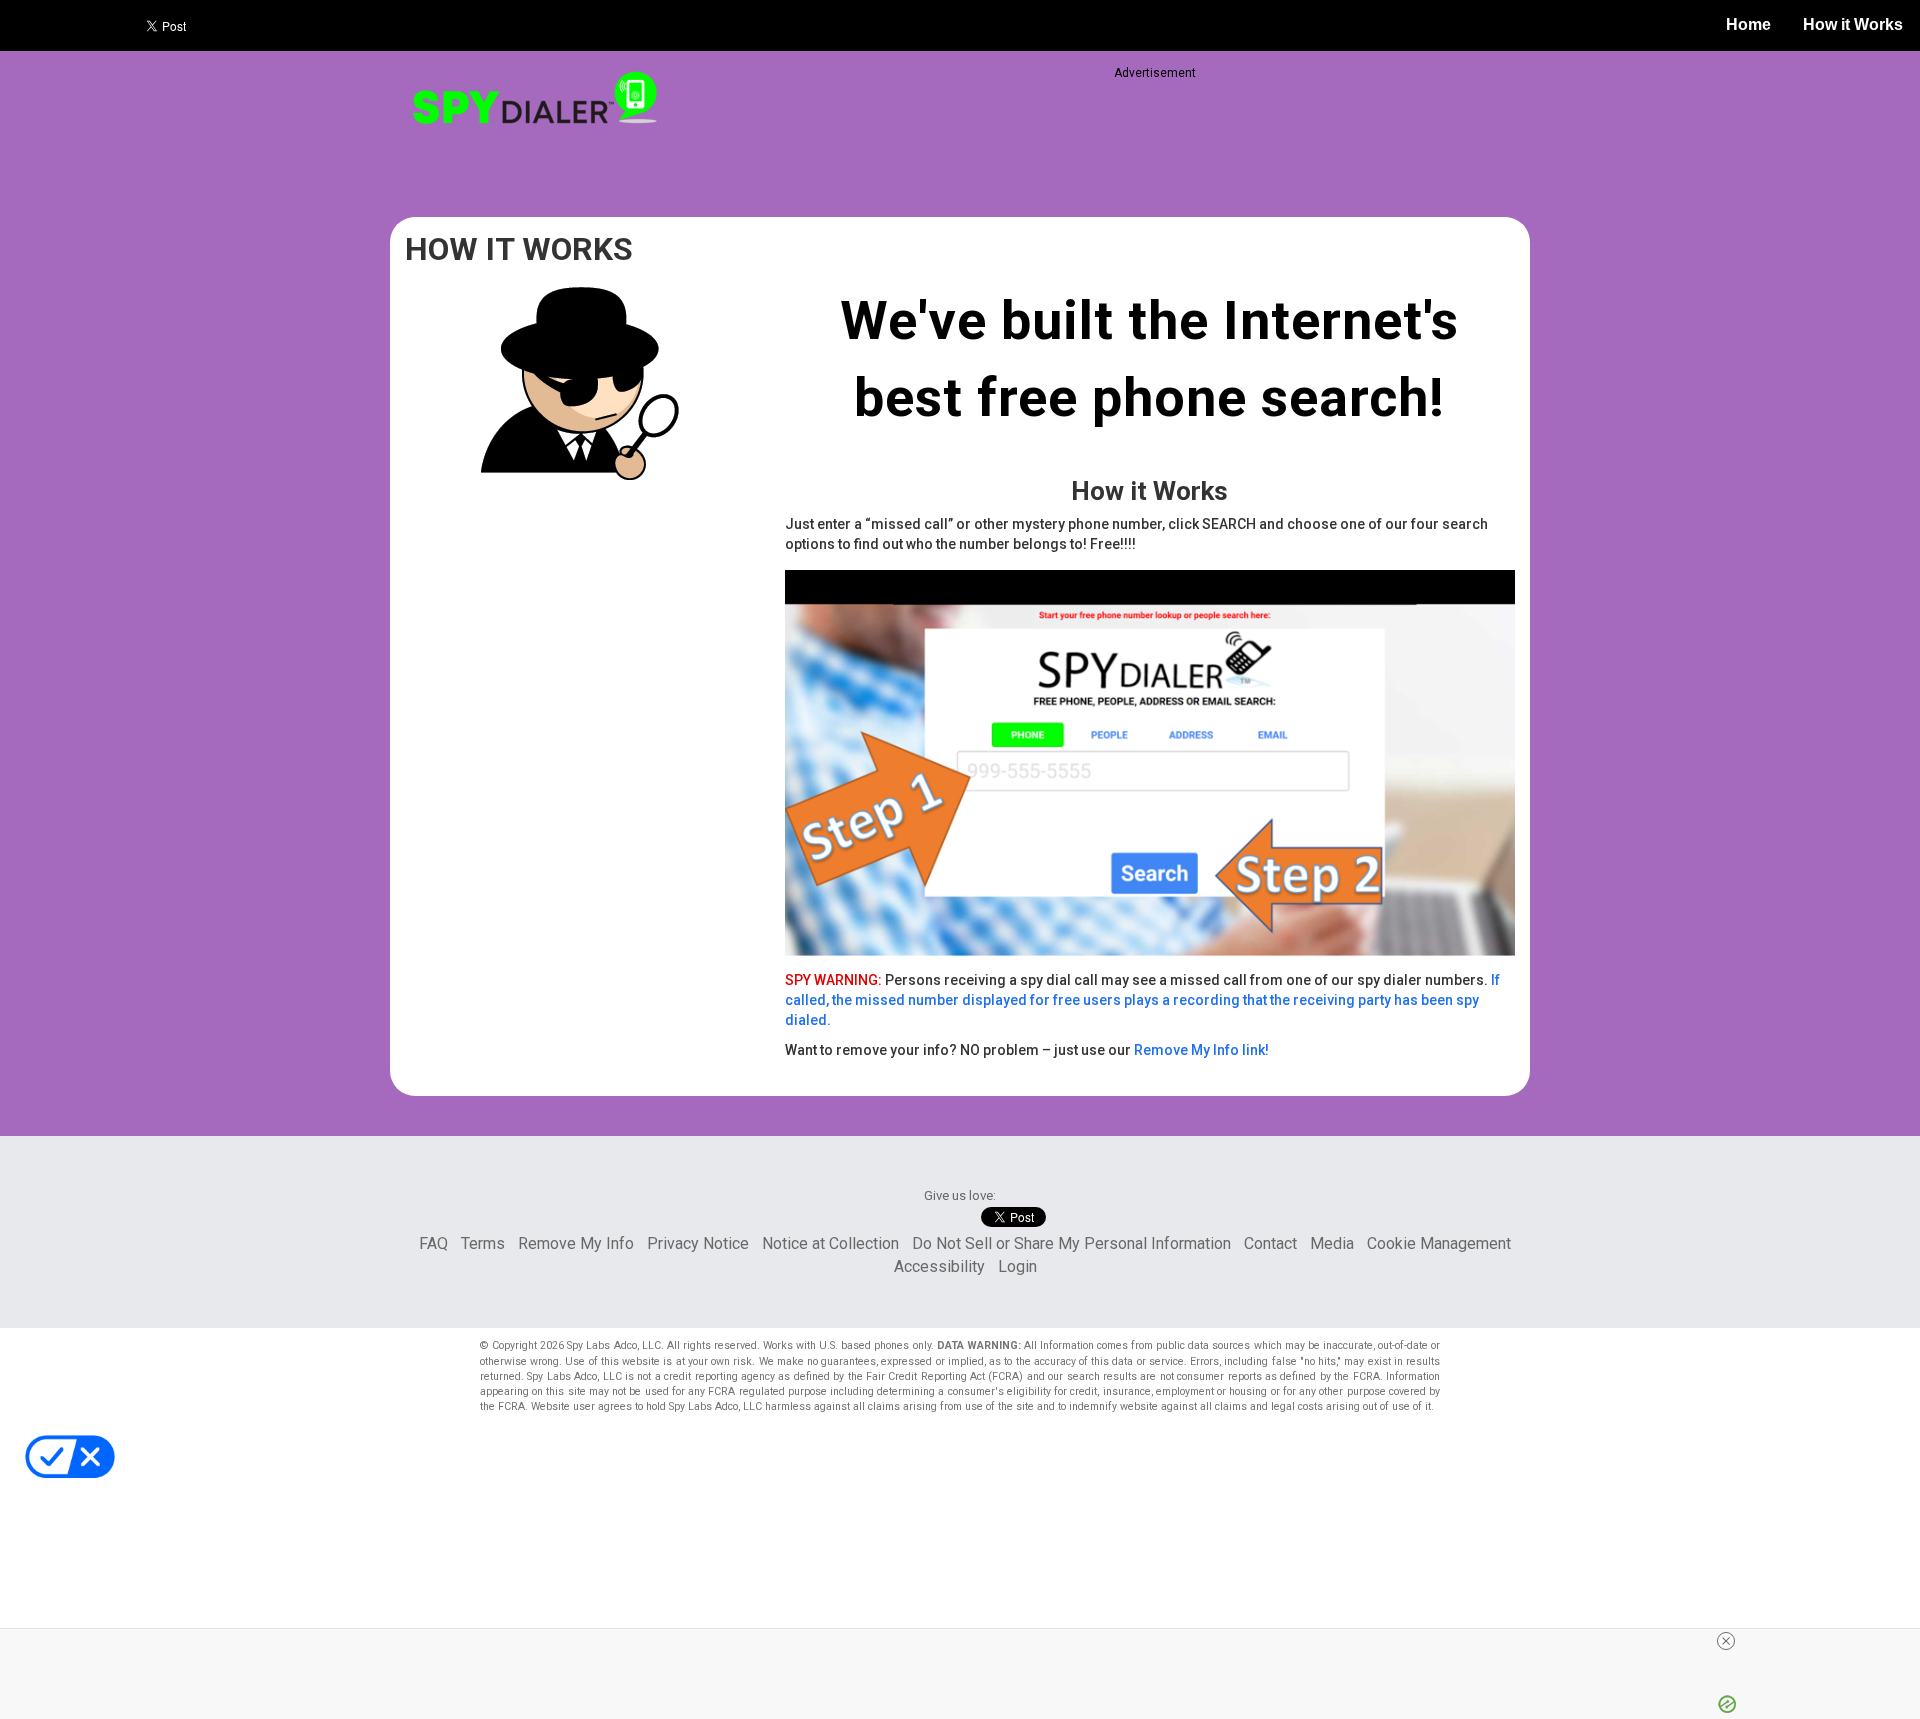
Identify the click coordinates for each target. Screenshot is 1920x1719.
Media (1332, 1243)
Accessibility (939, 1266)
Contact (1270, 1243)
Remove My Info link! (1201, 1050)
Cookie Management (1439, 1243)
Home (1748, 24)
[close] (1726, 1641)
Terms (483, 1243)
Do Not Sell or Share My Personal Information (1071, 1243)
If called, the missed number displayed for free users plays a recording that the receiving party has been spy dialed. (1142, 1000)
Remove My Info (576, 1243)
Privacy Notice (698, 1243)
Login (1017, 1266)
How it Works (1853, 24)
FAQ (433, 1243)
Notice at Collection (830, 1243)
